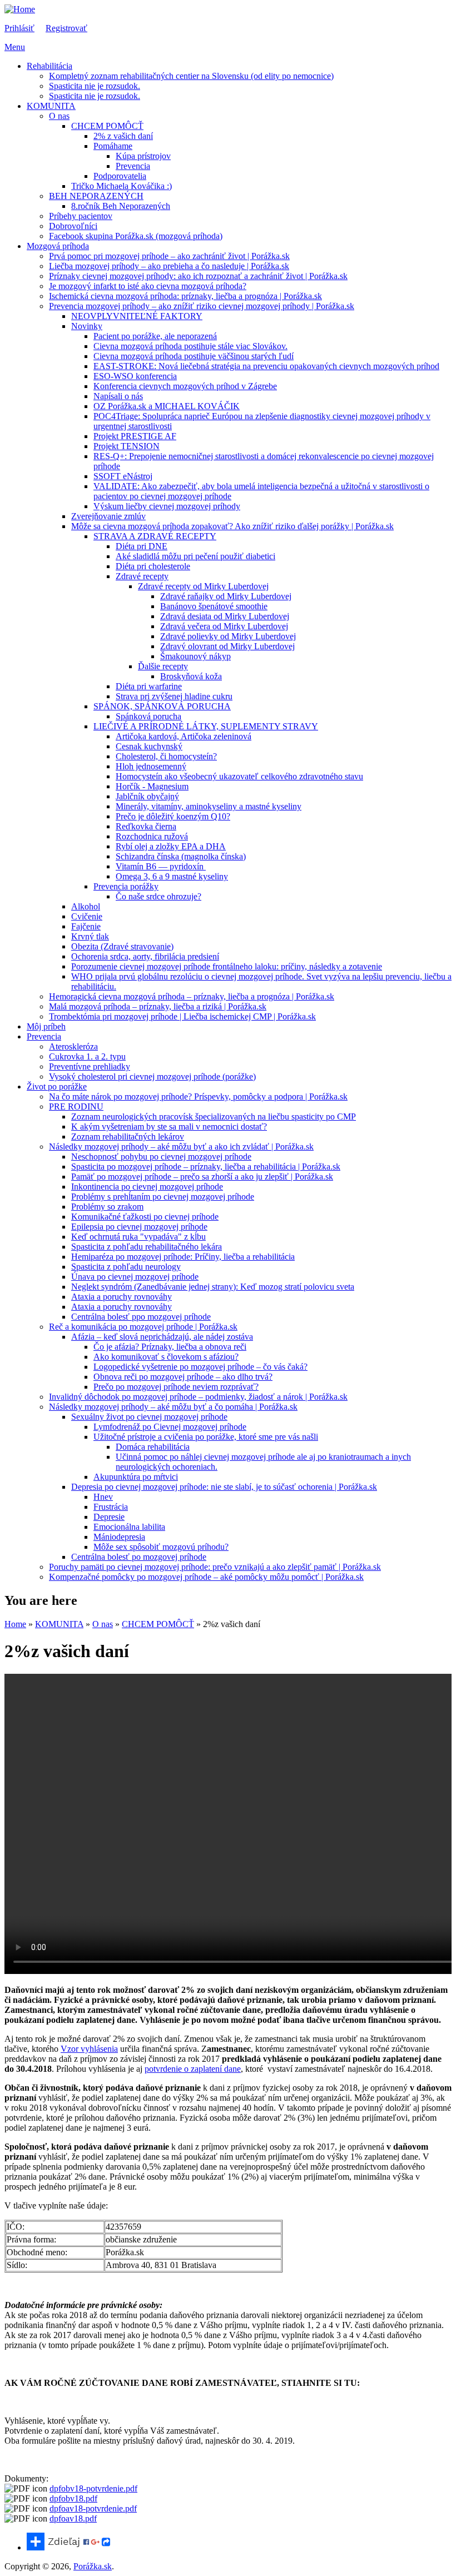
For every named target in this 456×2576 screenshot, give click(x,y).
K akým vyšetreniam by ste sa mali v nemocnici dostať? (169, 1127)
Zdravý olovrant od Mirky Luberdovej (227, 646)
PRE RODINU (76, 1107)
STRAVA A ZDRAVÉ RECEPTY (155, 536)
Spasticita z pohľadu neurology (126, 1267)
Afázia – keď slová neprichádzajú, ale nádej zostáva (162, 1337)
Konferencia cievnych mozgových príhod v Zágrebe (185, 386)
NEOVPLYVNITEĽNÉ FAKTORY (137, 316)
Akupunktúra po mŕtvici (136, 1477)
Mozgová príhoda (58, 246)
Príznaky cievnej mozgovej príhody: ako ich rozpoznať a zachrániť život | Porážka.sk (198, 276)
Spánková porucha (148, 716)
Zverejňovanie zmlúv (108, 516)
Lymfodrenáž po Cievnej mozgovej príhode (170, 1427)
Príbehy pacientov (81, 216)
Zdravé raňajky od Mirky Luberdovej (226, 596)
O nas (59, 116)
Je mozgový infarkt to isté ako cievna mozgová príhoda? (148, 286)
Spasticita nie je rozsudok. (95, 86)
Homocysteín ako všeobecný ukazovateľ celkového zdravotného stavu (239, 776)
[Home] (20, 9)
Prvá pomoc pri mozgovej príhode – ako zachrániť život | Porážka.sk (169, 256)
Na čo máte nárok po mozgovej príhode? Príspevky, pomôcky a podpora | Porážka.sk (198, 1096)
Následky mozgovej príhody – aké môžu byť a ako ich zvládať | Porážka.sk (181, 1147)
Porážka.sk (93, 2566)
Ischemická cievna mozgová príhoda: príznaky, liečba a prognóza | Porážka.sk (185, 296)
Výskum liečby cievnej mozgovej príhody (167, 506)
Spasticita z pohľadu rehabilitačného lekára (147, 1247)
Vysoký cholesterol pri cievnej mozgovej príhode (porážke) (152, 1076)
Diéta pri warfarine (149, 686)
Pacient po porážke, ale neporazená (155, 336)
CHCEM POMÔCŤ (107, 126)
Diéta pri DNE (142, 546)
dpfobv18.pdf (73, 2498)
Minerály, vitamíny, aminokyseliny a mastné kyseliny (209, 806)
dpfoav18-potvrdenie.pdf (93, 2508)
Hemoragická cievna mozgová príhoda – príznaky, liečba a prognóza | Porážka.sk (192, 996)
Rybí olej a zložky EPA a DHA (171, 846)
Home (15, 1624)
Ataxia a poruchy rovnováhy (122, 1297)
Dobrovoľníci (73, 226)
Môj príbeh (46, 1026)
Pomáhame (113, 146)
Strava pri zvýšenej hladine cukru (174, 696)
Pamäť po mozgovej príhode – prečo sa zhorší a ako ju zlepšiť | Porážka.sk (202, 1177)
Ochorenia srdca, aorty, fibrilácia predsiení (145, 956)
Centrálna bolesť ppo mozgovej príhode (141, 1317)
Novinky (87, 326)
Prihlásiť (19, 28)
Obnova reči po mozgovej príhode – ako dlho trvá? (183, 1377)
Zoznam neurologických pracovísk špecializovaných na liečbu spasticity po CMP (214, 1117)
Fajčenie (86, 926)
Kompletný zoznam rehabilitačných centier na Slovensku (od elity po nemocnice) (191, 76)
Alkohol (86, 906)
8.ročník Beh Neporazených (121, 206)
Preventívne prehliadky (90, 1066)
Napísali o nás (118, 396)
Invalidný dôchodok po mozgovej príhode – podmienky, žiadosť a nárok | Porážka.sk (198, 1397)
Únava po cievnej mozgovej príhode (135, 1277)
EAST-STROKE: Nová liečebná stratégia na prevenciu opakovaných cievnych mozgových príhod (266, 366)
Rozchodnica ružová (152, 836)
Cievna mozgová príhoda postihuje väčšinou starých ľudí (194, 356)
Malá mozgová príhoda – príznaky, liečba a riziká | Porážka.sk (158, 1006)
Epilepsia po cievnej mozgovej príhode (139, 1227)
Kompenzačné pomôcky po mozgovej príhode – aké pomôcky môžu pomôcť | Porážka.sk (206, 1577)
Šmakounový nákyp (195, 656)
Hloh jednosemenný (151, 766)
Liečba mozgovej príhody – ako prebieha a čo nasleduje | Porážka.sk (169, 266)
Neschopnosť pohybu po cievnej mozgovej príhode (161, 1157)
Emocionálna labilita (129, 1527)
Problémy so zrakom (107, 1207)
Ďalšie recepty (163, 666)
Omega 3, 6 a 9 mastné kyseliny (172, 876)
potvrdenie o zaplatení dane (193, 2069)
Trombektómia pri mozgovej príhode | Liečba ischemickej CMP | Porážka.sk (182, 1016)
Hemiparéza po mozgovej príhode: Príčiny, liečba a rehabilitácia (183, 1257)
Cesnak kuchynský (149, 746)
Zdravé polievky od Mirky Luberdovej (228, 636)
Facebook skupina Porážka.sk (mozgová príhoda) (136, 236)
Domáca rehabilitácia (153, 1447)
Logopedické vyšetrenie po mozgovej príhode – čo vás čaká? (200, 1367)
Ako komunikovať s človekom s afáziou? (166, 1357)
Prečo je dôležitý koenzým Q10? (173, 816)
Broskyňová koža (191, 676)
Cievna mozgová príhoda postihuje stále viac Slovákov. (190, 346)
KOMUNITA (51, 106)
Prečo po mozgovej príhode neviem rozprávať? (176, 1387)
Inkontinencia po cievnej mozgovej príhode (147, 1187)
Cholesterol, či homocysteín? (166, 756)
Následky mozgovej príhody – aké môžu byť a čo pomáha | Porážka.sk (173, 1407)
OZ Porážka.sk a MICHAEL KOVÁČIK (167, 406)
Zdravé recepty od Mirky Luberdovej (203, 586)
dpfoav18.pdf (73, 2518)
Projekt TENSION (127, 446)
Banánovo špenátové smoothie (214, 606)
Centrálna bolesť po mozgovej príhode (139, 1557)
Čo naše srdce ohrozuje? (158, 896)
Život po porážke (57, 1086)
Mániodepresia (119, 1537)
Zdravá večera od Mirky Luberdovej (224, 626)
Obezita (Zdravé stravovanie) (122, 946)
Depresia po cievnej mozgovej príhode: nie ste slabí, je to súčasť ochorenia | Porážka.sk (224, 1487)
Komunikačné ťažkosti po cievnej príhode (145, 1217)
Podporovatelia (120, 176)
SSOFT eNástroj (123, 476)
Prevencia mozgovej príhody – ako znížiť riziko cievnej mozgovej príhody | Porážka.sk (202, 306)
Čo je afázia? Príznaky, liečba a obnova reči (170, 1347)
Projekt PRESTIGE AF (135, 436)
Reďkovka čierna (146, 826)
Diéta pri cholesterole (153, 566)
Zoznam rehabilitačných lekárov (128, 1137)
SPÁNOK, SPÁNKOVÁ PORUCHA (162, 706)
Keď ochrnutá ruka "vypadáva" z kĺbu (138, 1237)
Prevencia (133, 166)
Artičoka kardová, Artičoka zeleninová (184, 736)
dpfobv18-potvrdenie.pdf (93, 2488)
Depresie (109, 1517)
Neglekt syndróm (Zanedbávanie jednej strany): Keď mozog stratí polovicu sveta (213, 1287)
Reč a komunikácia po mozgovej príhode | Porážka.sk (143, 1327)
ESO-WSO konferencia (135, 376)
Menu (15, 47)
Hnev (103, 1497)
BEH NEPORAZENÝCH (96, 196)
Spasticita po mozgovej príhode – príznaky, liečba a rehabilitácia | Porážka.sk (206, 1167)
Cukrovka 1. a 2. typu (87, 1056)
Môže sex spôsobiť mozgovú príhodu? (161, 1547)
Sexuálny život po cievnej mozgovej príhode (149, 1417)
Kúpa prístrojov (143, 156)
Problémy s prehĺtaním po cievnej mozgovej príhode (163, 1197)
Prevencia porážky (126, 886)
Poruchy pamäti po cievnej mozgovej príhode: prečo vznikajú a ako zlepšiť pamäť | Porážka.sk (215, 1567)
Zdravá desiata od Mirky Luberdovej (225, 616)
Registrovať (66, 28)
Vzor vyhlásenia (89, 2049)
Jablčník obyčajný (147, 796)
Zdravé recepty (142, 576)
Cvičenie (87, 916)
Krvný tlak (90, 936)
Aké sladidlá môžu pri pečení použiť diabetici (195, 556)
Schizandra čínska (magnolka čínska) (181, 856)
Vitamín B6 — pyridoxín (161, 866)
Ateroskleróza (73, 1046)
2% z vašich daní (123, 136)
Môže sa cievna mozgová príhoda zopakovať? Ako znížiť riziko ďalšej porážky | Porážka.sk (232, 526)
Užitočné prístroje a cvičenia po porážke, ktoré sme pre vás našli (206, 1437)
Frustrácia (111, 1507)
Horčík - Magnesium (152, 786)
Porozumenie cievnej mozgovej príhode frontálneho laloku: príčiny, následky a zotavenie (227, 966)
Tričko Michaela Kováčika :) (122, 186)
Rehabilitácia (49, 66)
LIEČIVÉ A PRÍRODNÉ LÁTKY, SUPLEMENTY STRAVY (206, 726)
